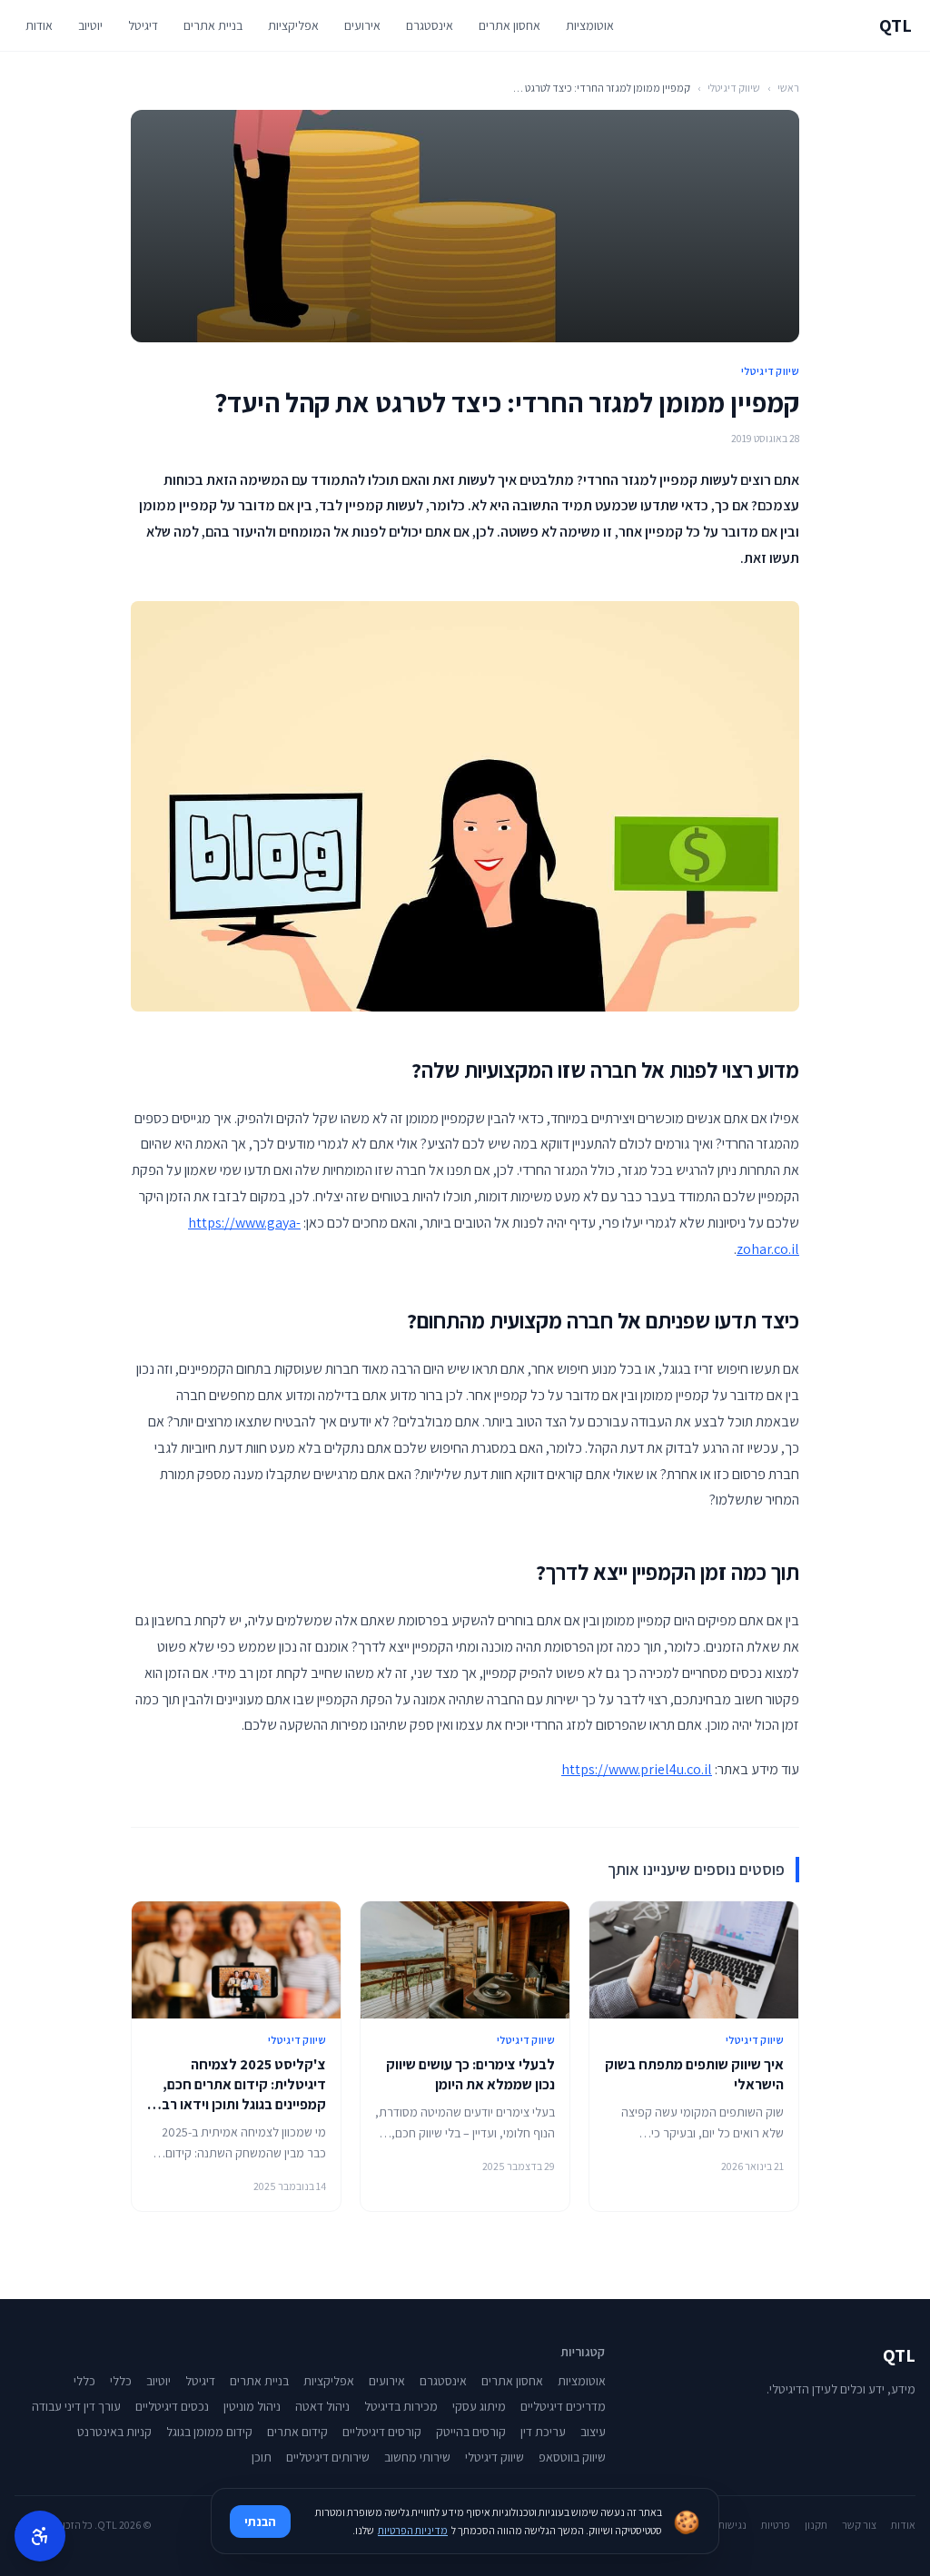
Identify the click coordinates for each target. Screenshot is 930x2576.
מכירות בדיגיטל (401, 2406)
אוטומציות (590, 25)
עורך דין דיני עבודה (76, 2406)
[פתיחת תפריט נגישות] (40, 2536)
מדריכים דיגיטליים (563, 2406)
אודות (39, 25)
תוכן (262, 2457)
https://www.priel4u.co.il (637, 1769)
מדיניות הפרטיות (413, 2530)
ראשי (788, 88)
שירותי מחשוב (417, 2457)
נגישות (732, 2525)
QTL (895, 25)
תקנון (816, 2525)
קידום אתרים (297, 2432)
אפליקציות (293, 25)
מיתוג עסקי (479, 2406)
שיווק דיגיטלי (734, 88)
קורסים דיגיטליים (382, 2432)
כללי (121, 2381)
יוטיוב (90, 25)
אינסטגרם (430, 25)
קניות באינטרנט (114, 2432)
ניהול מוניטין (252, 2406)
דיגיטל (143, 25)
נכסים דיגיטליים (172, 2406)
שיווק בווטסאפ (572, 2457)
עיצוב (593, 2432)
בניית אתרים (213, 25)
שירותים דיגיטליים (328, 2457)
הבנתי (260, 2522)
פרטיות (776, 2525)
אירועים (362, 25)
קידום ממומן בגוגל (209, 2432)
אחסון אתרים (510, 25)
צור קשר (859, 2525)
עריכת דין (543, 2432)
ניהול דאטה (322, 2406)
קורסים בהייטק (471, 2432)
